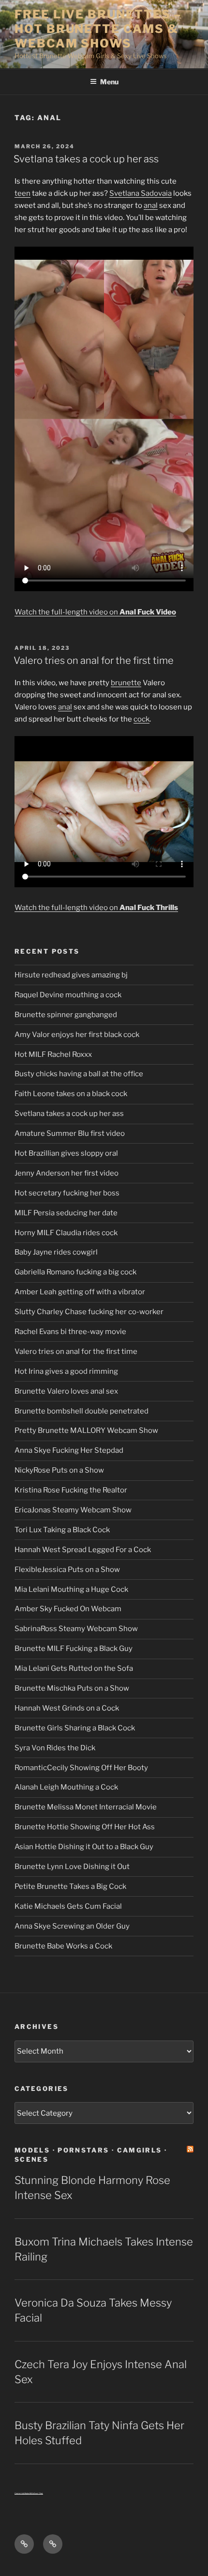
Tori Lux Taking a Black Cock (62, 1530)
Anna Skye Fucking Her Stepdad (69, 1450)
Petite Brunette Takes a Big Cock (70, 1886)
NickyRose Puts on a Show (59, 1470)
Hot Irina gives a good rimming (66, 1371)
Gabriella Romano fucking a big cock (75, 1272)
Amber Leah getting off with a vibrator (80, 1292)
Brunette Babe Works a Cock (63, 1946)
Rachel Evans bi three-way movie (70, 1332)
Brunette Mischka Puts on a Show (72, 1688)
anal (151, 205)
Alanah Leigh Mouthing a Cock (66, 1787)
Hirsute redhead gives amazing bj (71, 975)
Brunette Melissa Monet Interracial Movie (86, 1807)
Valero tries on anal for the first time (94, 660)
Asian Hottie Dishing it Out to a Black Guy (84, 1847)
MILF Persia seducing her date (66, 1213)
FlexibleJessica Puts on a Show (67, 1570)
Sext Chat (38, 2493)
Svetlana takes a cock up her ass (86, 159)
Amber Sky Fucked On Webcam (68, 1609)
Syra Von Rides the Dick (55, 1748)
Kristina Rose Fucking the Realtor (71, 1490)
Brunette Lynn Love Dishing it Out (72, 1867)
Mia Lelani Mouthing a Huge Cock (71, 1589)
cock (141, 719)
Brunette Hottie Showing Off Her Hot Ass (85, 1827)
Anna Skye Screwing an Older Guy (72, 1926)
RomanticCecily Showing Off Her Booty (81, 1768)
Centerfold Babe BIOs (24, 2493)
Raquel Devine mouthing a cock (68, 995)
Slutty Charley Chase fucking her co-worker (89, 1312)
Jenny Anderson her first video (67, 1173)
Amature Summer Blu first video (70, 1133)
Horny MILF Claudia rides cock (66, 1233)
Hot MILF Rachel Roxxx (53, 1054)
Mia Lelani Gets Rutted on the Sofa (74, 1668)
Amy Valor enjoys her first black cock (77, 1035)
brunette (126, 683)
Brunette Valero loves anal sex (66, 1391)
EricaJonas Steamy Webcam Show (73, 1510)
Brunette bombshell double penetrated (82, 1411)
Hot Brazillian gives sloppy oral (66, 1153)
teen (22, 193)
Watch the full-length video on (95, 612)
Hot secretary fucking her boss (67, 1193)
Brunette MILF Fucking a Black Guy (74, 1649)
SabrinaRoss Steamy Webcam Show (76, 1629)
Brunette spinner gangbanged (66, 1015)
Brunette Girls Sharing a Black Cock (75, 1728)
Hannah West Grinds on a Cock (67, 1708)
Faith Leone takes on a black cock (71, 1094)
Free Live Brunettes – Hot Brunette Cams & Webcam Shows (98, 29)
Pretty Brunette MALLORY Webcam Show (86, 1430)
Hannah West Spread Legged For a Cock (83, 1550)
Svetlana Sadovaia (141, 193)
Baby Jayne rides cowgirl (56, 1252)
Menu (109, 82)
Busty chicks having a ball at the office (79, 1074)
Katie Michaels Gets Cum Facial (68, 1906)
